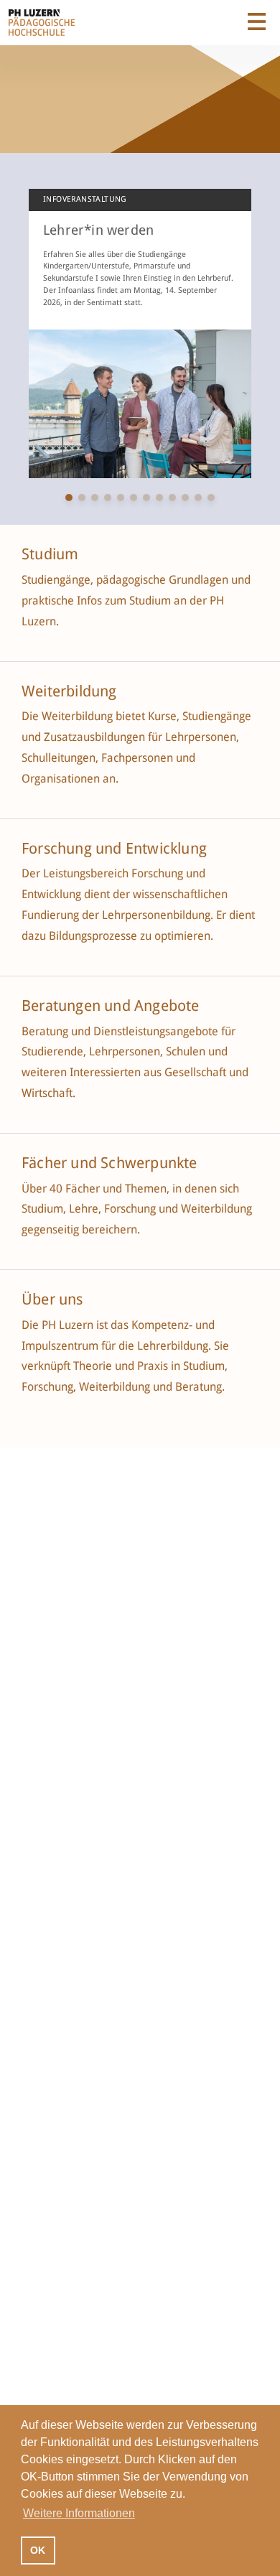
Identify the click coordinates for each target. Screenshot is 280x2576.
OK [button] (38, 2550)
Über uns (52, 1299)
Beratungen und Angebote (111, 1006)
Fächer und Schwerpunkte (111, 1163)
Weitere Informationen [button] (79, 2513)
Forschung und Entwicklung (114, 849)
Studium (50, 554)
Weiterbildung (69, 691)
